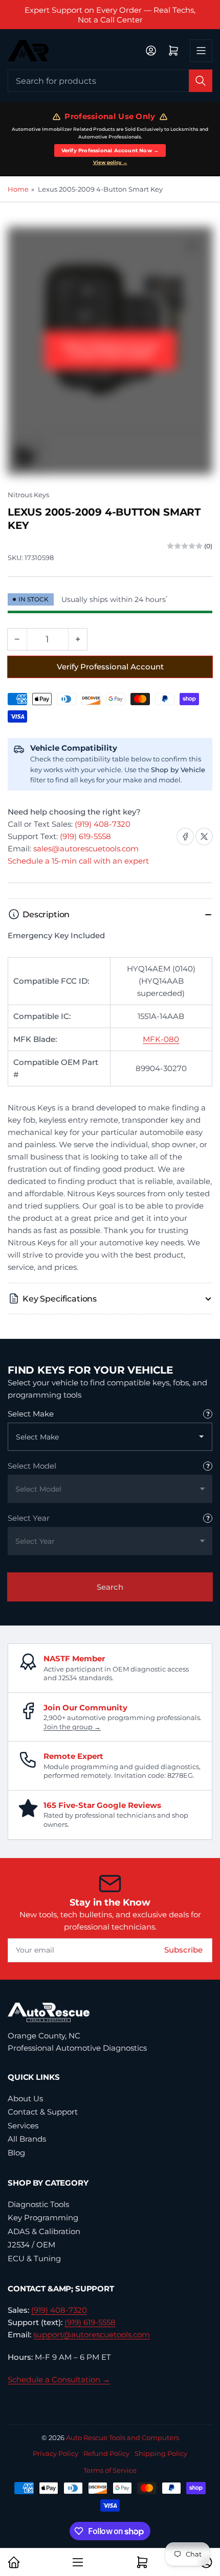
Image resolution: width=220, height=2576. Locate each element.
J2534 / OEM (31, 2245)
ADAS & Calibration (44, 2231)
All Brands (27, 2139)
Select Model (32, 1466)
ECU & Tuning (34, 2258)
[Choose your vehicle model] (208, 1466)
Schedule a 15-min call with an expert (78, 861)
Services (23, 2126)
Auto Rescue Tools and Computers (123, 2438)
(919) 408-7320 (103, 824)
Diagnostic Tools (38, 2204)
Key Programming (43, 2218)
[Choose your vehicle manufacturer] (208, 1414)
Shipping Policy (161, 2453)
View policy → (110, 163)
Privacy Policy (56, 2453)
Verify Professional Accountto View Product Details (110, 350)
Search (110, 1587)
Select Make (31, 1414)
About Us (25, 2098)
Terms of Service (110, 2470)
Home (18, 189)
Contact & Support (43, 2112)
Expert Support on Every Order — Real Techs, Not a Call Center (110, 15)
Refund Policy (106, 2453)
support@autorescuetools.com (92, 2335)
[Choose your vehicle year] (208, 1518)
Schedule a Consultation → (59, 2380)
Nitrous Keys (28, 495)
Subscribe (183, 1950)
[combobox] (110, 81)
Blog (16, 2153)
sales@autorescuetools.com (86, 849)
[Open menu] (201, 51)
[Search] (201, 81)
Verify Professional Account (110, 667)
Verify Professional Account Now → (110, 150)
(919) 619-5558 (85, 836)
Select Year (29, 1518)
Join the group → (72, 1727)
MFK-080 (161, 1039)
